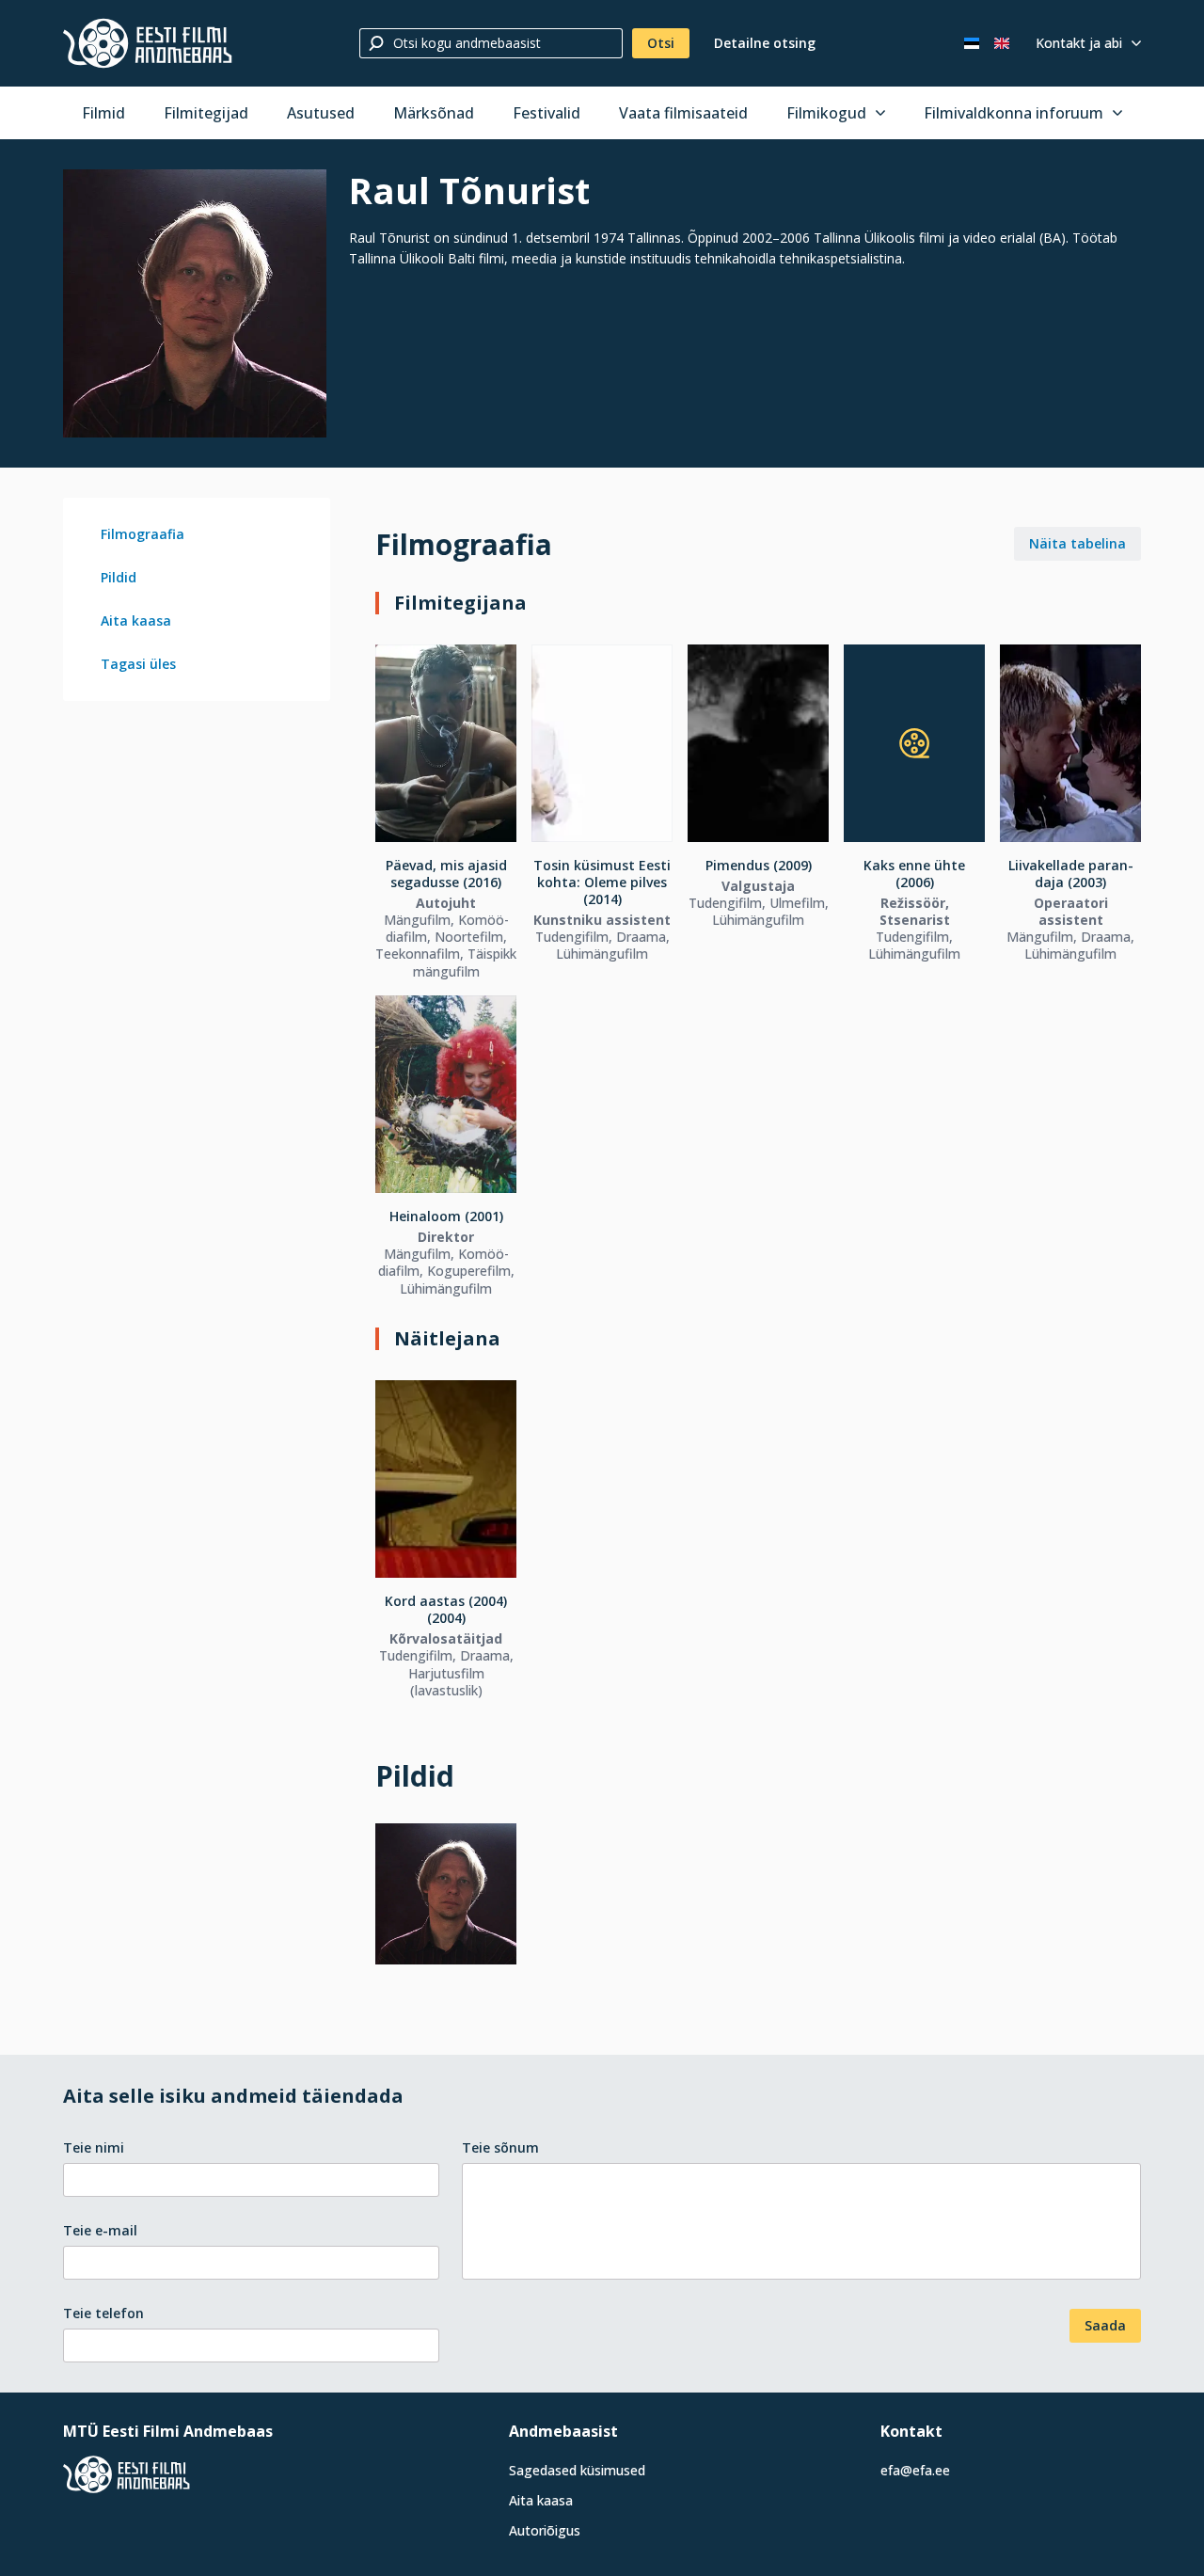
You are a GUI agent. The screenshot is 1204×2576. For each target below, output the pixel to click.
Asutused (321, 113)
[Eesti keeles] (972, 43)
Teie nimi (94, 2147)
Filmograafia (143, 534)
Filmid (103, 113)
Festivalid (547, 113)
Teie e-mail (100, 2230)
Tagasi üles (138, 664)
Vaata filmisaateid (683, 113)
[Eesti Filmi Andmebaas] (148, 43)
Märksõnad (434, 113)
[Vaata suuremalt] (195, 303)
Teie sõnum (500, 2147)
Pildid (119, 577)
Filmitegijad (206, 113)
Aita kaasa (136, 620)
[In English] (1002, 43)
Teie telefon (103, 2313)
